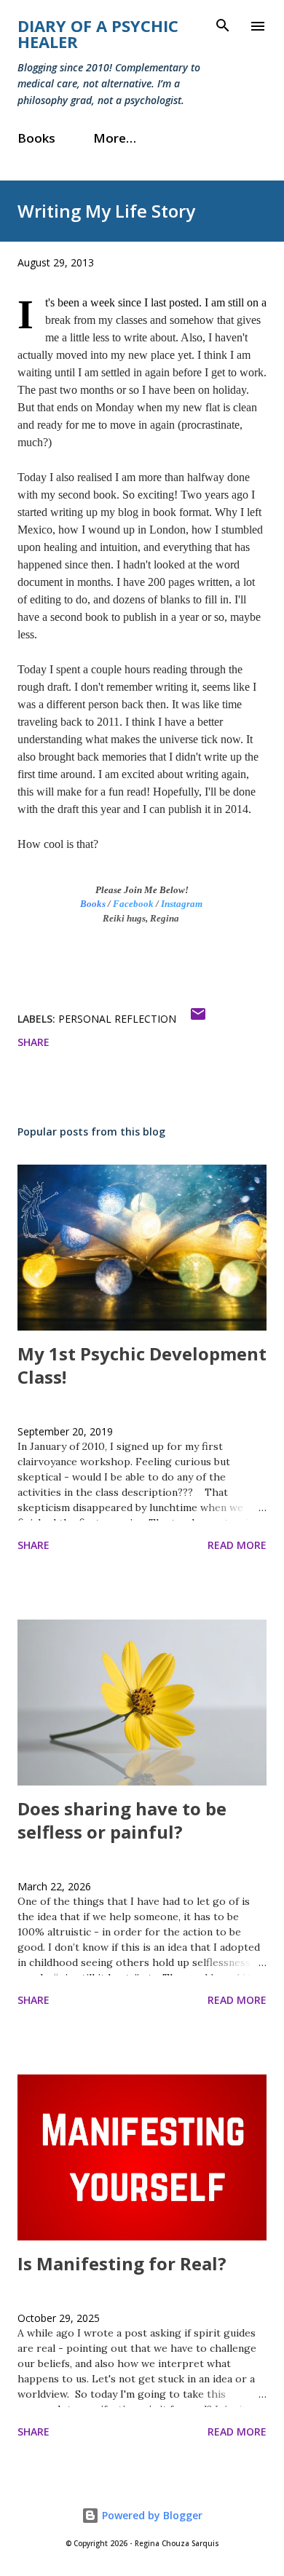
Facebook (133, 904)
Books (36, 138)
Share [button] (33, 1042)
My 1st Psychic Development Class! (142, 1365)
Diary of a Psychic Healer (98, 33)
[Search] (223, 26)
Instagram (182, 904)
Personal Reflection (117, 1019)
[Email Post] (198, 1019)
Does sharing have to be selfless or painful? (122, 1820)
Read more (237, 1545)
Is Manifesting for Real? (122, 2263)
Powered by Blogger (151, 2515)
